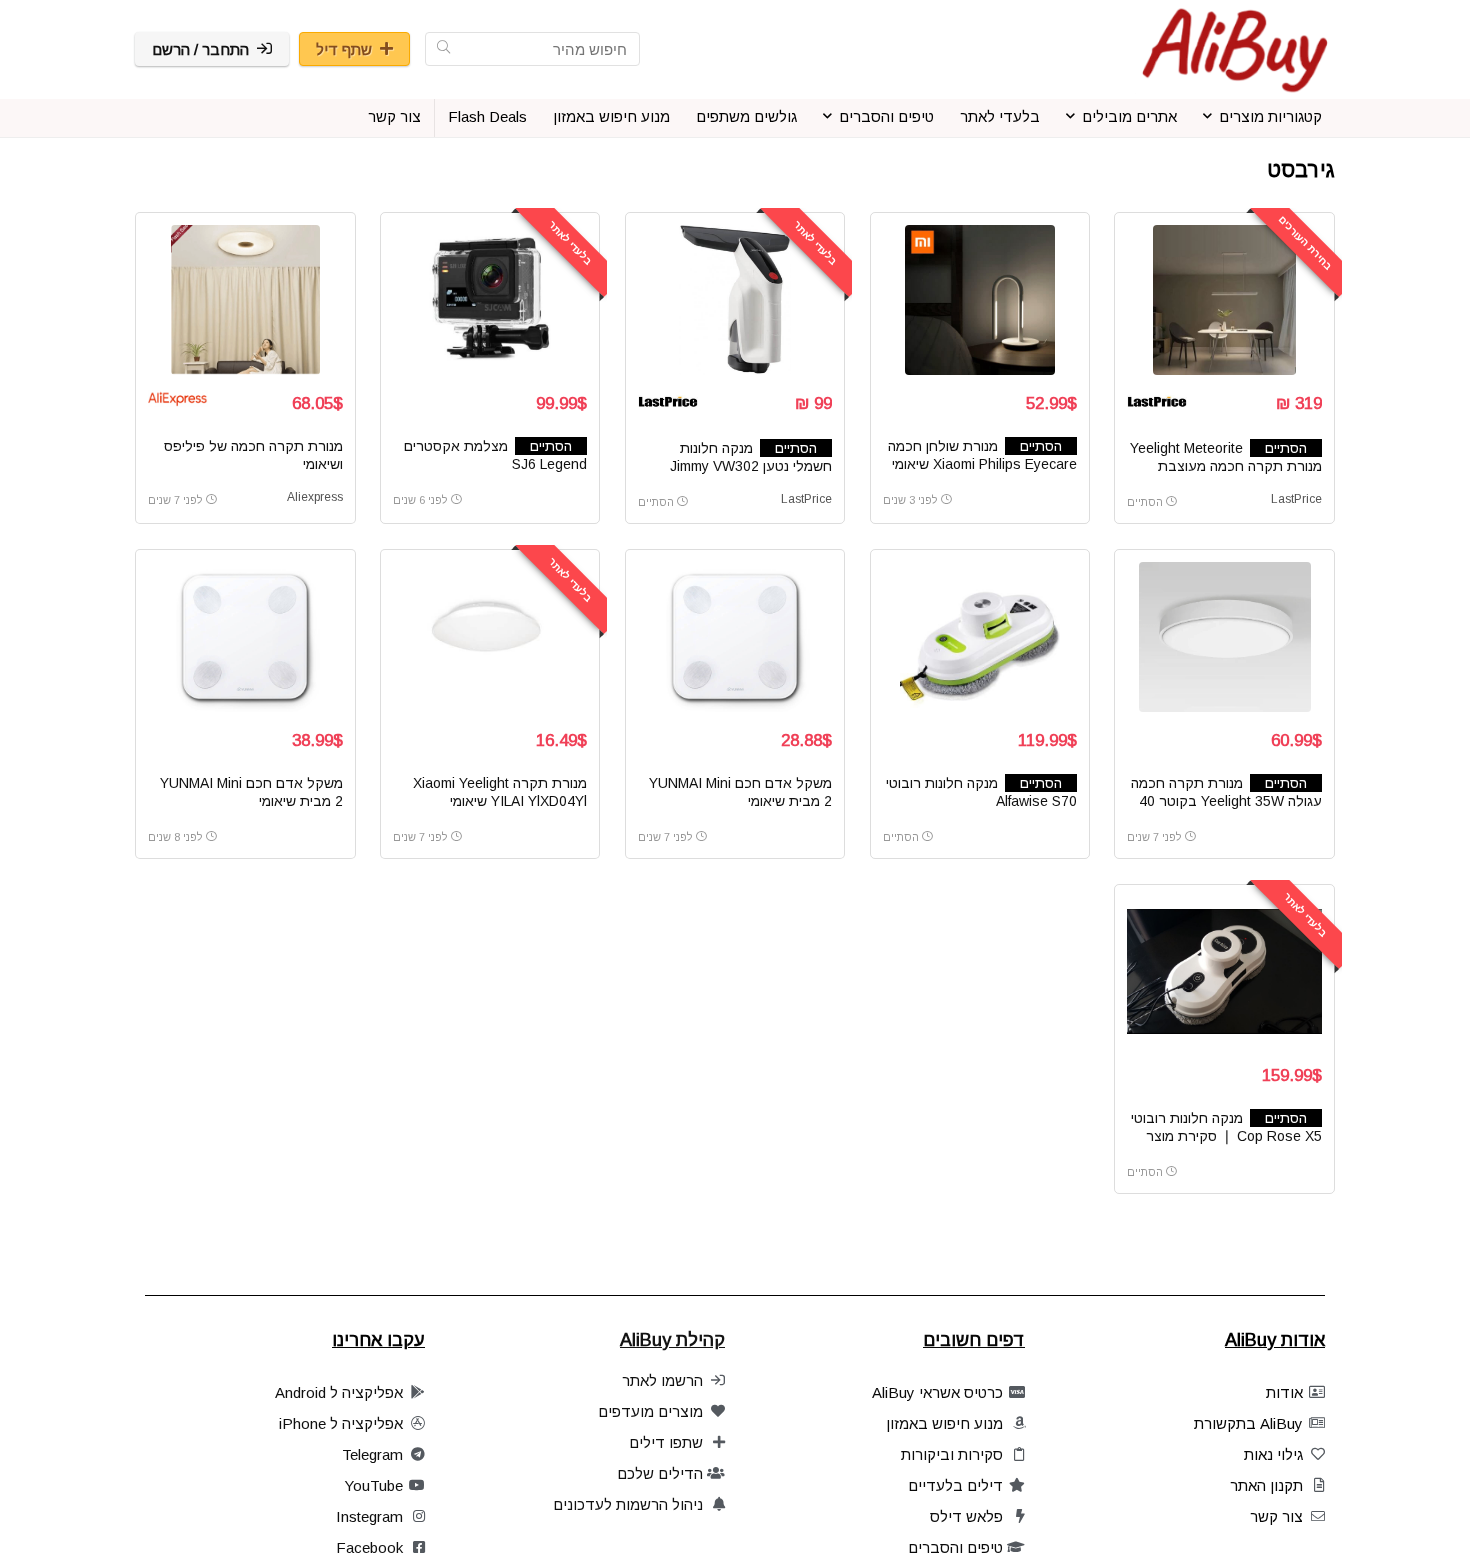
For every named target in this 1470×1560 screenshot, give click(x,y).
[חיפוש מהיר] (443, 49)
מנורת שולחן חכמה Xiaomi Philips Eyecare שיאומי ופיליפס (982, 464)
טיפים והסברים (886, 116)
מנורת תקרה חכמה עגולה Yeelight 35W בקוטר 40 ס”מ (1226, 801)
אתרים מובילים (1129, 116)
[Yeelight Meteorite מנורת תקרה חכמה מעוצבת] (1224, 300)
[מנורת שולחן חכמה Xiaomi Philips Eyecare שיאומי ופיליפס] (980, 300)
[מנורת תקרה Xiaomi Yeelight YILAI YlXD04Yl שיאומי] (490, 637)
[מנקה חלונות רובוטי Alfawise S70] (980, 637)
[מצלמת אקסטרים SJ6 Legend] (490, 300)
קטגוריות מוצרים (1270, 116)
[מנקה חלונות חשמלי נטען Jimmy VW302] (735, 300)
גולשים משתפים (746, 116)
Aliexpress (315, 497)
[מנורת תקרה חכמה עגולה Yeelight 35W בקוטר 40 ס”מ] (1224, 637)
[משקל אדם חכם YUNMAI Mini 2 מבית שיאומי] (735, 637)
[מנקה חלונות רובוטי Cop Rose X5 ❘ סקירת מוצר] (1224, 972)
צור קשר (394, 116)
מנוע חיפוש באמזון (611, 116)
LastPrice (1296, 499)
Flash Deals (487, 116)
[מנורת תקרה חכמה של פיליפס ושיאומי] (245, 300)
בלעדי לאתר (1000, 116)
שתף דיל (344, 49)
